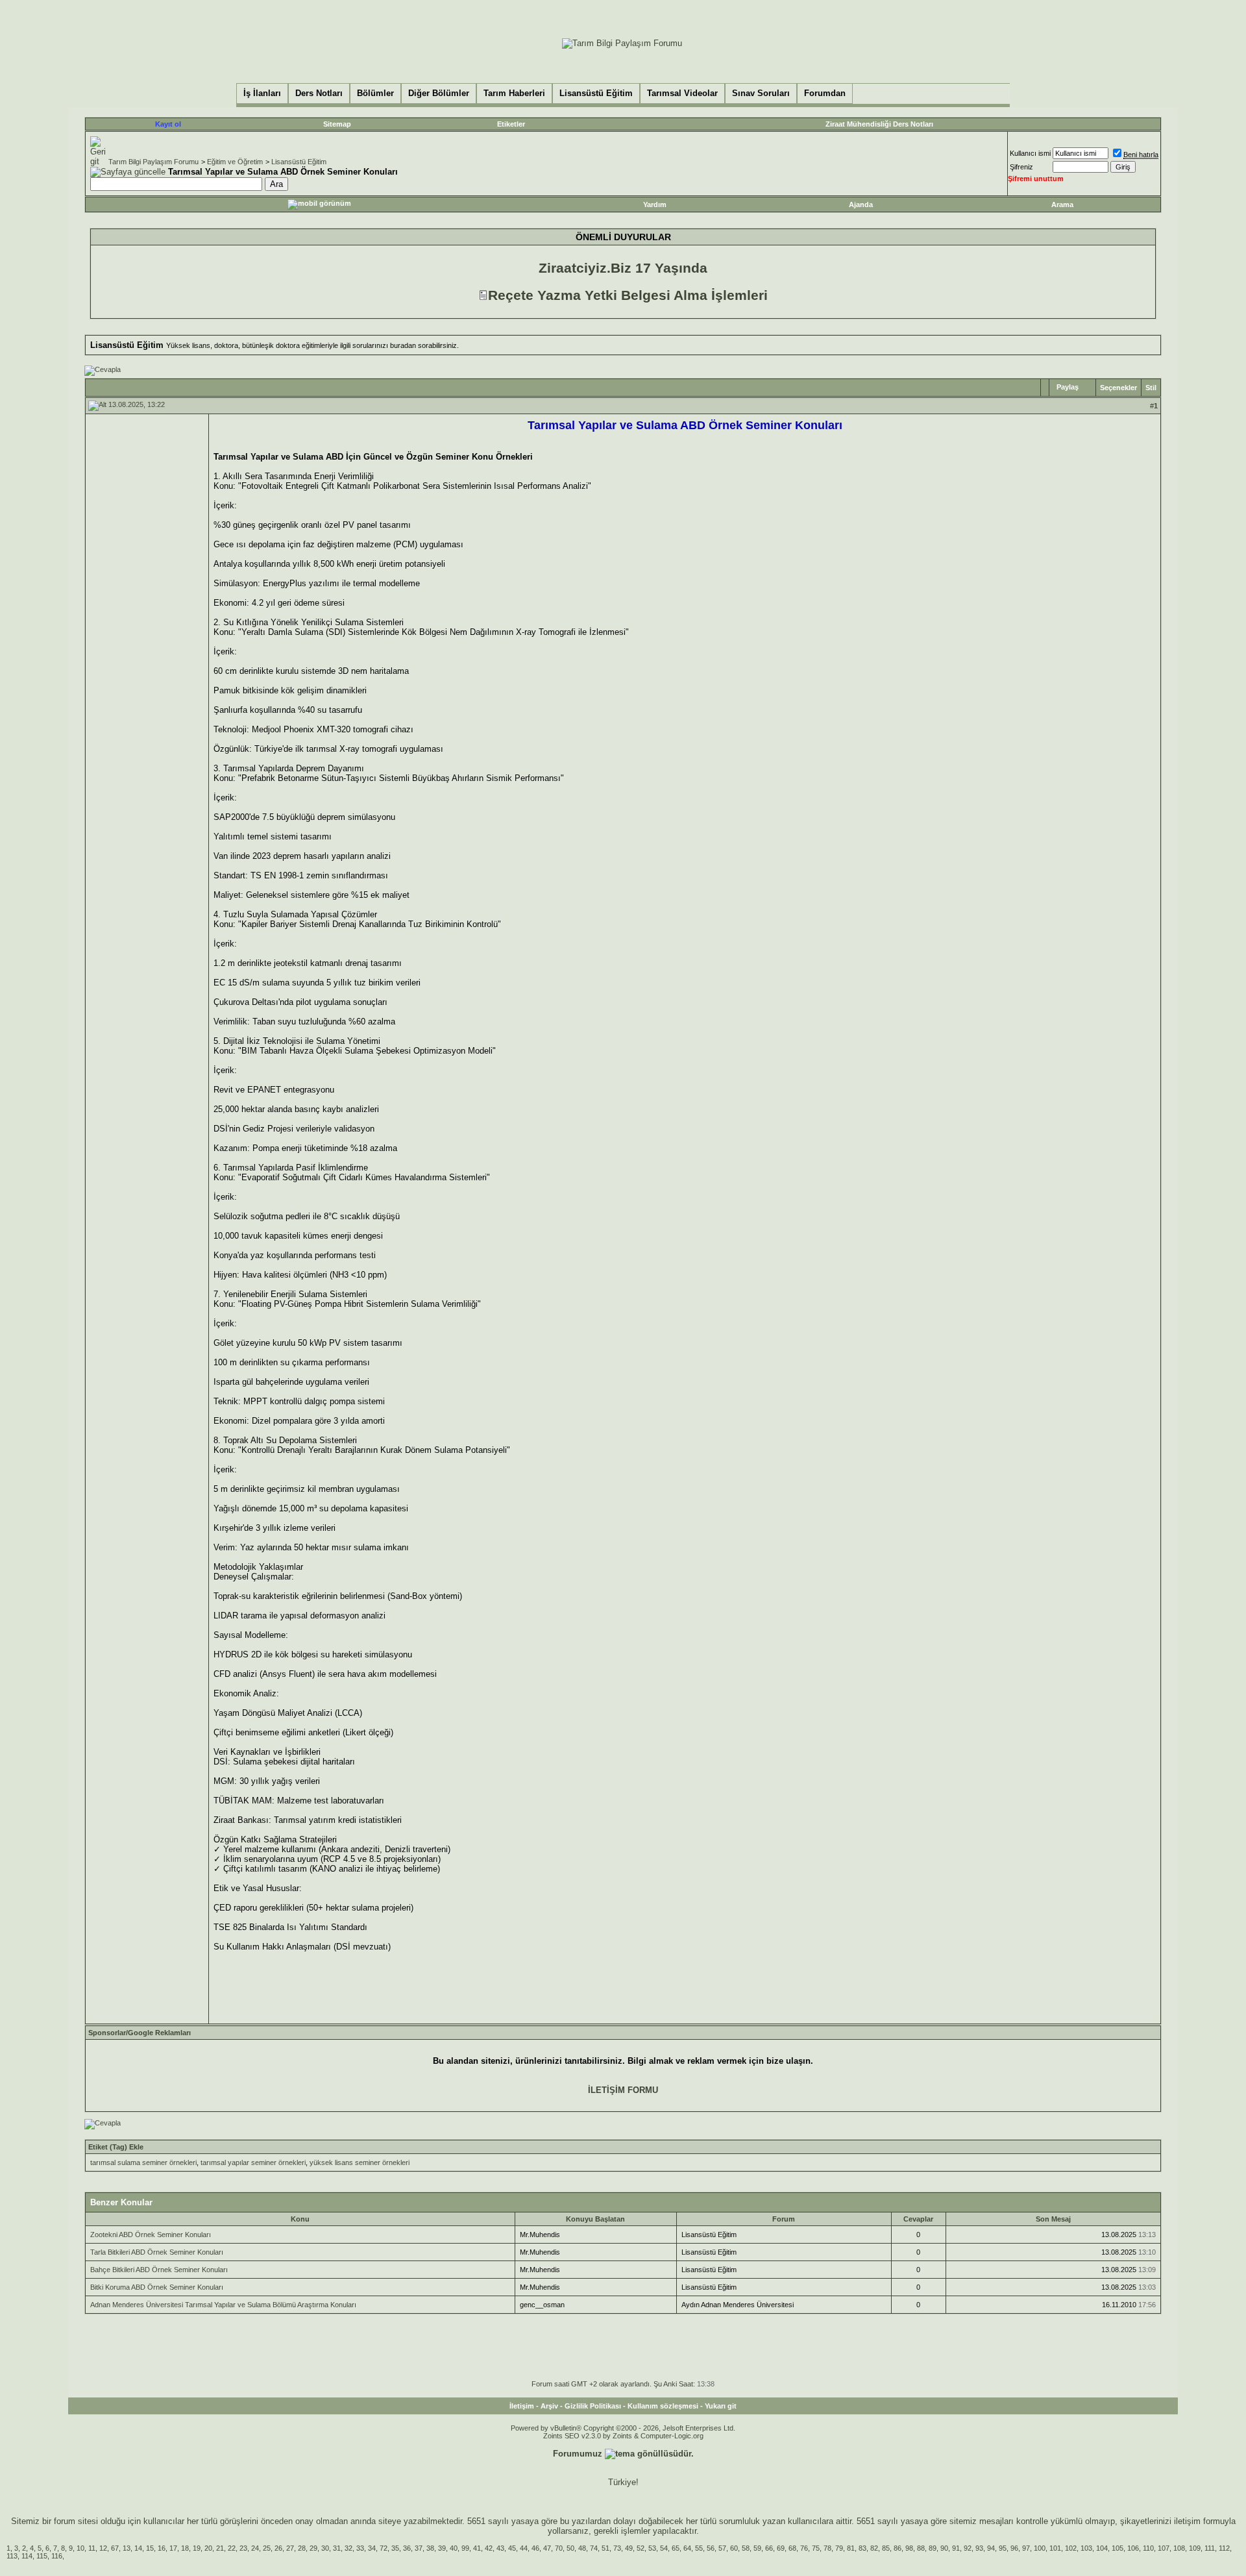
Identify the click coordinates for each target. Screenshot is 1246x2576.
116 (57, 2556)
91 (956, 2548)
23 (243, 2548)
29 (313, 2548)
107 (1164, 2548)
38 (430, 2548)
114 (27, 2556)
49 (629, 2548)
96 (1014, 2548)
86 (898, 2548)
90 (944, 2548)
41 (477, 2548)
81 (851, 2548)
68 (792, 2548)
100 (1040, 2548)
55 (699, 2548)
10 (80, 2548)
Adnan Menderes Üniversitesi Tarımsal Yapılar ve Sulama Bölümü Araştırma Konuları (223, 2305)
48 (582, 2548)
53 (652, 2548)
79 (839, 2548)
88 (921, 2548)
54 (664, 2548)
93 (979, 2548)
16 (162, 2548)
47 (547, 2548)
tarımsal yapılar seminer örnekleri (253, 2162)
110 (1148, 2548)
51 (605, 2548)
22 (232, 2548)
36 (407, 2548)
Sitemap (337, 124)
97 (1026, 2548)
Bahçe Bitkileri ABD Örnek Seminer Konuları (159, 2270)
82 (874, 2548)
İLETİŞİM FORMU (623, 2090)
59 (757, 2548)
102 (1071, 2548)
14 (138, 2548)
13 (127, 2548)
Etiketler (511, 124)
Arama (1062, 204)
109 (1195, 2548)
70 (559, 2548)
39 (442, 2548)
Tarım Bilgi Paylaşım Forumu (153, 162)
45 (512, 2548)
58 (746, 2548)
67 (115, 2548)
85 (886, 2548)
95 (1003, 2548)
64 (687, 2548)
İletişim (522, 2406)
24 (255, 2548)
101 (1055, 2548)
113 (12, 2556)
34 (372, 2548)
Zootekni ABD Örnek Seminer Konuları (151, 2235)
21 (220, 2548)
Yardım (655, 204)
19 (197, 2548)
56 (711, 2548)
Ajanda (861, 204)
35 (395, 2548)
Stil (1151, 388)
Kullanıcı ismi (1030, 153)
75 (816, 2548)
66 (769, 2548)
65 (676, 2548)
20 (208, 2548)
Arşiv (549, 2406)
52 (641, 2548)
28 (302, 2548)
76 (804, 2548)
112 (1224, 2548)
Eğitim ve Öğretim (235, 162)
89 (933, 2548)
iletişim (1187, 2521)
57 (722, 2548)
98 (909, 2548)
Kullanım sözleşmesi (663, 2406)
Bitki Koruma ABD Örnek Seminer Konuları (157, 2287)
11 (92, 2548)
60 (734, 2548)
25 (267, 2548)
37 (419, 2548)
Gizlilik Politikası (593, 2406)
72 (384, 2548)
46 (535, 2548)
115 (42, 2556)
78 (827, 2548)
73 (617, 2548)
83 (862, 2548)
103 (1086, 2548)
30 (325, 2548)
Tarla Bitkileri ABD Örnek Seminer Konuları (157, 2252)
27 (290, 2548)
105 (1118, 2548)
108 (1179, 2548)
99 (465, 2548)
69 (781, 2548)
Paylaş (1068, 387)
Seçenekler (1118, 388)
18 (185, 2548)
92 (968, 2548)
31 (337, 2548)
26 (278, 2548)
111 (1210, 2548)
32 (348, 2548)
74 (594, 2548)
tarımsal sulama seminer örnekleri (143, 2162)
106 (1133, 2548)
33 (360, 2548)
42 (489, 2548)
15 (150, 2548)
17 (173, 2548)
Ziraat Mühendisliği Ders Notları (879, 124)
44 (524, 2548)
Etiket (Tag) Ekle (116, 2147)
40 (454, 2548)
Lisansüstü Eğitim (299, 162)
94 (991, 2548)
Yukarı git (721, 2406)
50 (570, 2548)
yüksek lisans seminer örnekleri (360, 2162)
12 (103, 2548)
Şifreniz (1021, 167)
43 (500, 2548)
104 (1102, 2548)
